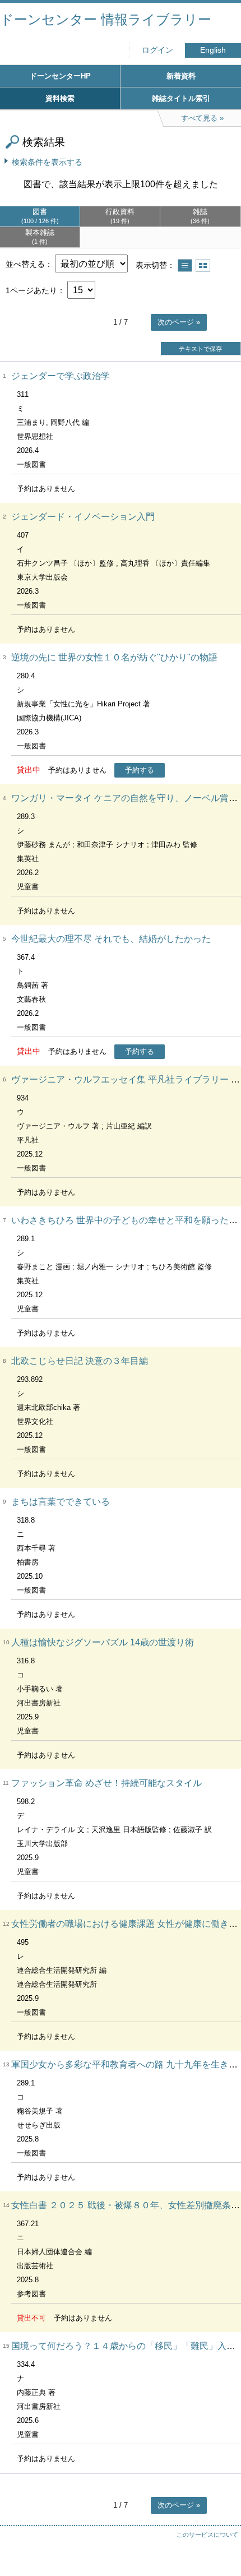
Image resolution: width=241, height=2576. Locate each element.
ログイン (157, 50)
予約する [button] (140, 770)
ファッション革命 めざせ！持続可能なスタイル (106, 1783)
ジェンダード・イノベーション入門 (83, 517)
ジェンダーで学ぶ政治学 (61, 376)
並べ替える (25, 264)
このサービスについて (207, 2535)
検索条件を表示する (47, 162)
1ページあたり (31, 290)
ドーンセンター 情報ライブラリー (106, 19)
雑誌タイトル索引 (181, 98)
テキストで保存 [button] (200, 349)
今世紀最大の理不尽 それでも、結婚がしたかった (111, 939)
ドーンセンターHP (60, 76)
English (213, 50)
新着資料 (181, 76)
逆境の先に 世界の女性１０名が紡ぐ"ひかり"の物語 (114, 657)
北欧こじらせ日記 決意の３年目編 (80, 1361)
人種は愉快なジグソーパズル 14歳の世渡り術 (103, 1642)
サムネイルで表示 (203, 265)
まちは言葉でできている (61, 1502)
